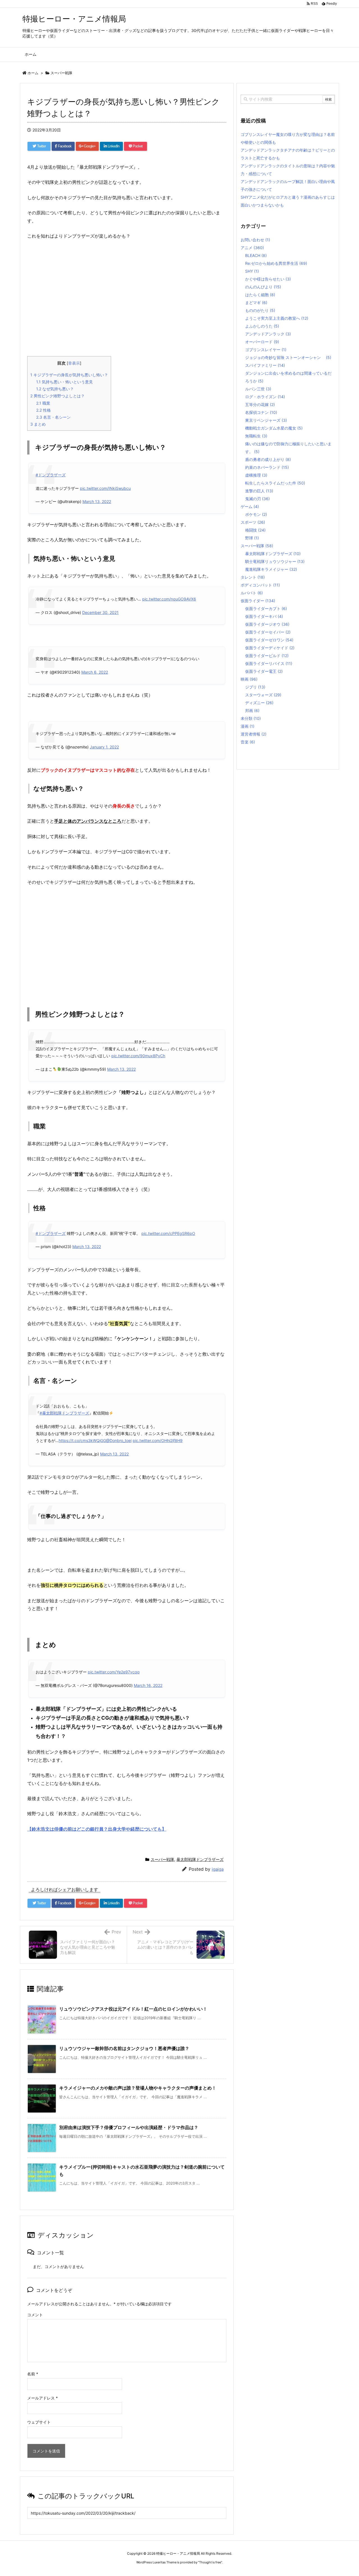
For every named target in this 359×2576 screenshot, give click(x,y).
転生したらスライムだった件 (275, 483)
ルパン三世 (258, 389)
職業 (43, 403)
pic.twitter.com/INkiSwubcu (105, 488)
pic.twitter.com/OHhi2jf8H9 (158, 1440)
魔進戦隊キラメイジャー (271, 569)
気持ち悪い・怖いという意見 (65, 382)
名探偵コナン (261, 412)
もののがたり (260, 310)
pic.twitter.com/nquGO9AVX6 (169, 599)
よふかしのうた (262, 326)
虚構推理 (256, 475)
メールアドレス (42, 2398)
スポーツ (253, 522)
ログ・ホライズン (265, 397)
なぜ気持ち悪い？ (55, 389)
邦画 (252, 710)
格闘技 (255, 530)
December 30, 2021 (100, 612)
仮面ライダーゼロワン (269, 640)
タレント (253, 577)
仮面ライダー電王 (264, 671)
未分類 (251, 718)
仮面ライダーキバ (264, 616)
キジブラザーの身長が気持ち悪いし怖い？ (69, 375)
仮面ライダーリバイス (269, 663)
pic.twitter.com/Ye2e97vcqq (114, 1672)
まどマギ (256, 302)
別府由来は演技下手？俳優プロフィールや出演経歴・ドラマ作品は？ (129, 2127)
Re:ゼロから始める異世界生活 (276, 263)
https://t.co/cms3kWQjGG (82, 1440)
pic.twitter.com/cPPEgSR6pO (168, 1233)
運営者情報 (254, 734)
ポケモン (256, 514)
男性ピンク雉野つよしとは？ (57, 396)
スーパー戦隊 (61, 73)
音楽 (248, 742)
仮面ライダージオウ (267, 624)
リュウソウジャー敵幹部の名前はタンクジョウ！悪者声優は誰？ (124, 2048)
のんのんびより (263, 287)
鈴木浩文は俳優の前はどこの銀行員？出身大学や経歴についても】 (99, 1829)
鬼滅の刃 (257, 499)
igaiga (218, 1869)
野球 (252, 538)
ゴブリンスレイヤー (266, 350)
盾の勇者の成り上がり (268, 459)
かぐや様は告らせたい (268, 279)
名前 (33, 2374)
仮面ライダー (258, 601)
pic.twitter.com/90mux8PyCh (138, 1056)
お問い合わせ (255, 240)
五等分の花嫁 (260, 404)
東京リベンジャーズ (266, 420)
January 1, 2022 (104, 747)
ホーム (33, 73)
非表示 (74, 363)
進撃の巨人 (259, 491)
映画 (249, 679)
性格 (43, 410)
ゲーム (250, 506)
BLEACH (256, 255)
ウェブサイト (39, 2422)
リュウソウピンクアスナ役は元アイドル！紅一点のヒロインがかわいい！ (133, 2009)
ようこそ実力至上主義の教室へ (277, 318)
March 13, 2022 (97, 501)
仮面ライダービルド (267, 656)
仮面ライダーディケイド (270, 648)
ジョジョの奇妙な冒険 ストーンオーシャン (288, 357)
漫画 (248, 726)
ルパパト (252, 593)
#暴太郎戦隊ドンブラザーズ (64, 1413)
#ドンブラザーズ (51, 475)
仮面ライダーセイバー (268, 632)
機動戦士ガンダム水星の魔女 (274, 428)
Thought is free (210, 2562)
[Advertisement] (127, 287)
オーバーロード (262, 342)
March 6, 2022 (95, 672)
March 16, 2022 (148, 1685)
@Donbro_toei (119, 1440)
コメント (35, 2315)
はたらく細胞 (260, 295)
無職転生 (256, 436)
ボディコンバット (260, 585)
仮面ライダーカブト (266, 608)
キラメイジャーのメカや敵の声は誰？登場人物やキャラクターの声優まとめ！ (138, 2088)
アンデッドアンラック (268, 334)
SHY (252, 271)
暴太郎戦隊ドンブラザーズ (200, 1859)
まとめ (38, 424)
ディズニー (259, 703)
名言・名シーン (53, 417)
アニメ (252, 248)
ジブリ (255, 687)
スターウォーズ (263, 695)
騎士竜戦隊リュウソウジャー (275, 561)
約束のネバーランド (267, 467)
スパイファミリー (265, 365)
